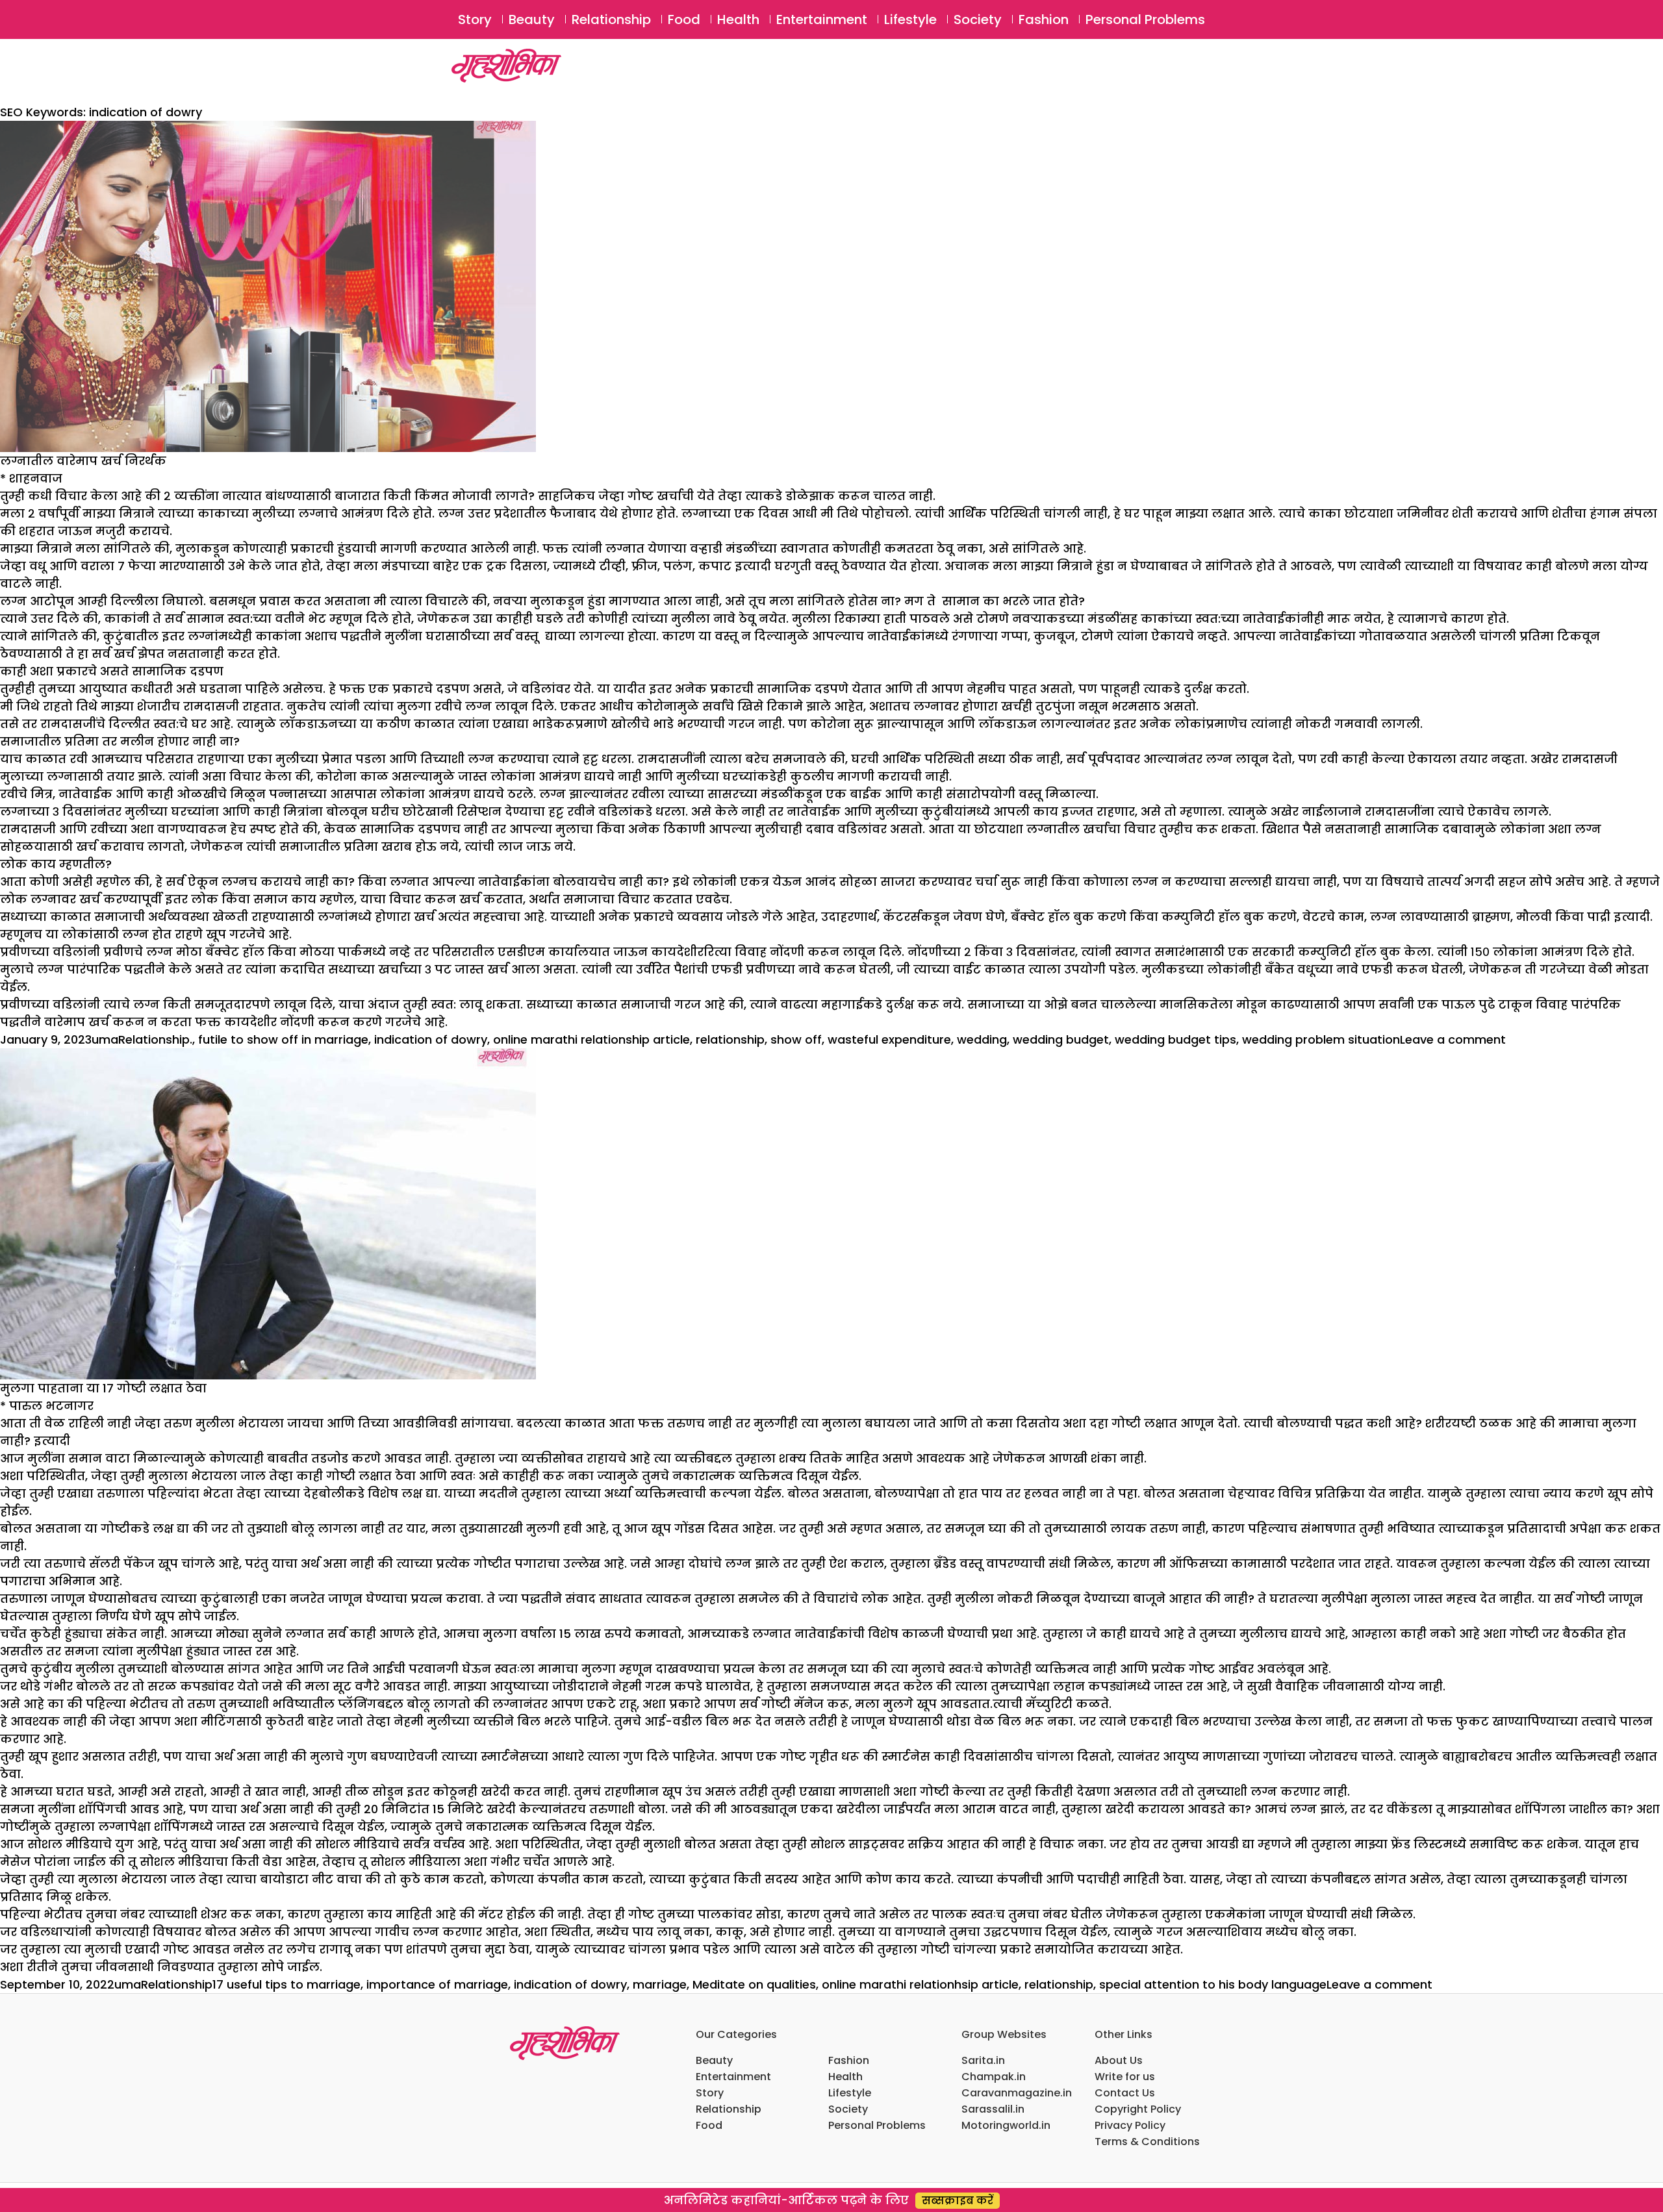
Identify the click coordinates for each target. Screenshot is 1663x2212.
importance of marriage (437, 1984)
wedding (982, 1039)
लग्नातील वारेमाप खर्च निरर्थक (83, 461)
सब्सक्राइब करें (958, 2201)
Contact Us (1125, 2093)
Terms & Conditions (1147, 2142)
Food (684, 19)
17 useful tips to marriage (286, 1984)
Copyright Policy (1138, 2109)
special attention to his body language (1213, 1984)
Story (475, 19)
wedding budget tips (1175, 1039)
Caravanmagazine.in (1017, 2093)
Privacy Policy (1130, 2125)
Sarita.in (983, 2060)
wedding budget (1061, 1039)
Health (738, 19)
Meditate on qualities (754, 1984)
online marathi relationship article (591, 1039)
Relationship (611, 19)
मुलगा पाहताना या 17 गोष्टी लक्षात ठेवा (103, 1388)
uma (105, 1039)
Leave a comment (1453, 1039)
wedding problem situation (1321, 1039)
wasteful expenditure (889, 1039)
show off (796, 1039)
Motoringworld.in (1006, 2125)
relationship (730, 1039)
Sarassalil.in (993, 2109)
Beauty (532, 19)
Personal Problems (1145, 19)
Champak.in (994, 2077)
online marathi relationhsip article (920, 1984)
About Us (1119, 2060)
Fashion (1044, 19)
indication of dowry (431, 1039)
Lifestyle (910, 19)
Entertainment (822, 19)
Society (978, 19)
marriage (660, 1984)
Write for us (1125, 2077)
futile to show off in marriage (283, 1039)
